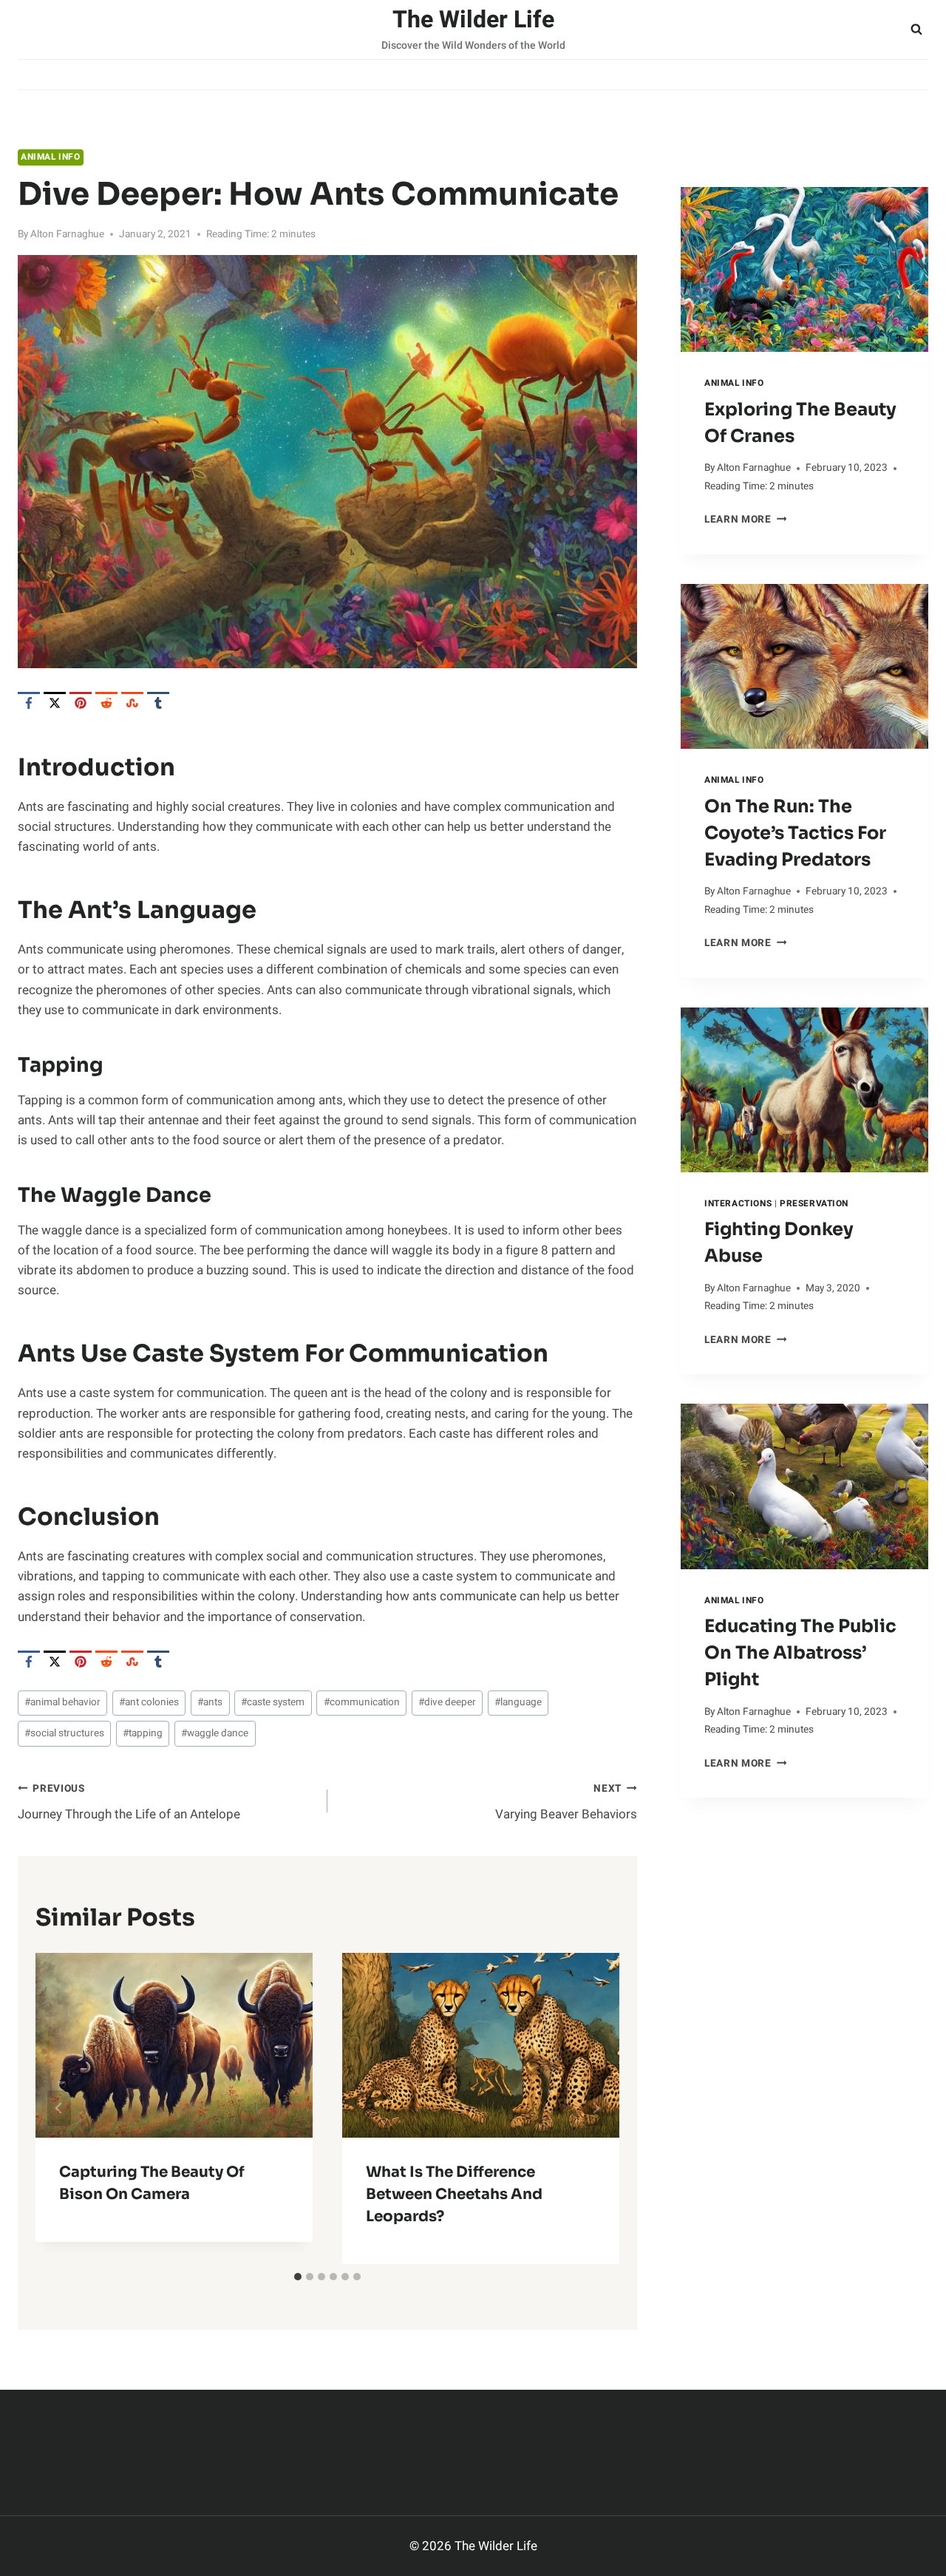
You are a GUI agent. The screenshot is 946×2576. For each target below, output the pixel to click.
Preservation (814, 1204)
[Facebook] (29, 703)
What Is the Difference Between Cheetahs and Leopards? (454, 2194)
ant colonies (149, 1702)
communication (362, 1702)
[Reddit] (106, 703)
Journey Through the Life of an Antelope (129, 1802)
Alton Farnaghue (67, 234)
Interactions (738, 1204)
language (518, 1702)
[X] (55, 703)
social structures (64, 1733)
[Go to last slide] (59, 2108)
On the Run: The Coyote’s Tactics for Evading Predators (795, 833)
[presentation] (804, 269)
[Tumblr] (158, 703)
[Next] (596, 2108)
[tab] (298, 2277)
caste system (273, 1702)
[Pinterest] (81, 703)
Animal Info (51, 157)
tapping (143, 1733)
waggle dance (215, 1733)
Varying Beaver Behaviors (566, 1802)
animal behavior (62, 1702)
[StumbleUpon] (132, 703)
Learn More (745, 520)
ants (210, 1702)
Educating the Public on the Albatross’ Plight (800, 1653)
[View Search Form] (916, 30)
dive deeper (447, 1702)
